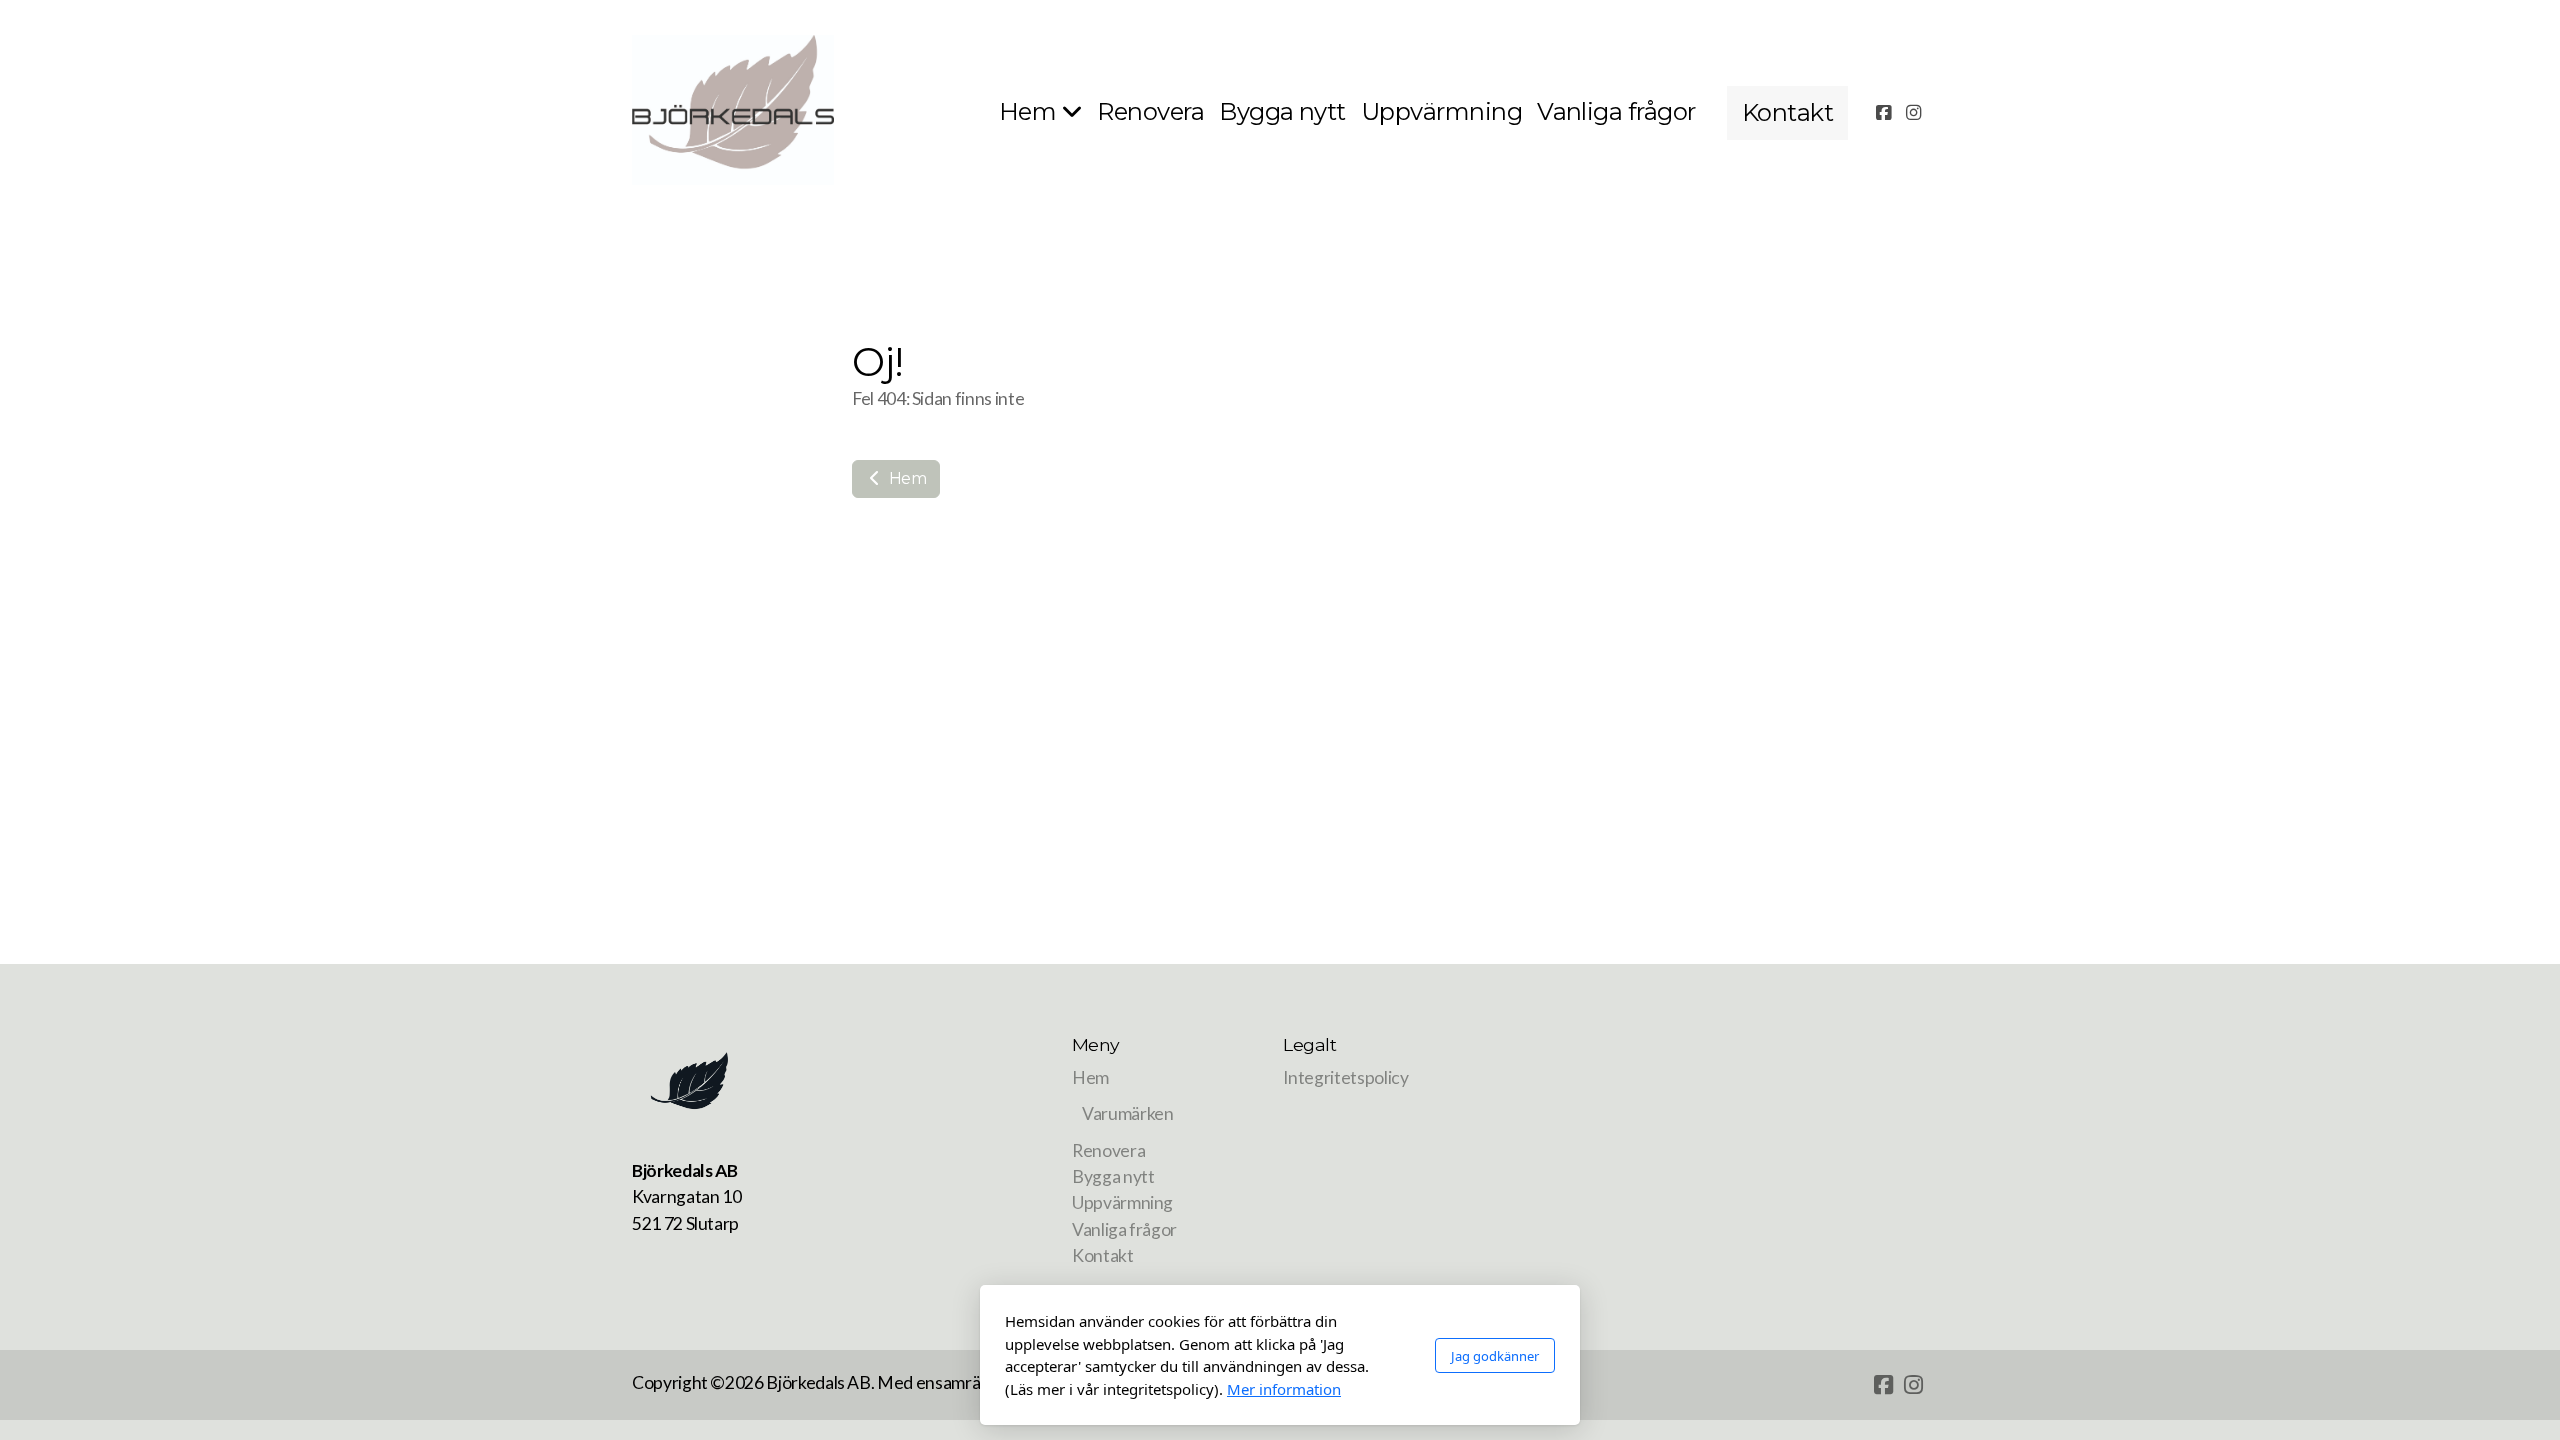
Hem (906, 478)
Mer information (1284, 1389)
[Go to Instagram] (1913, 113)
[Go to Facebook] (1883, 113)
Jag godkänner (1495, 1356)
